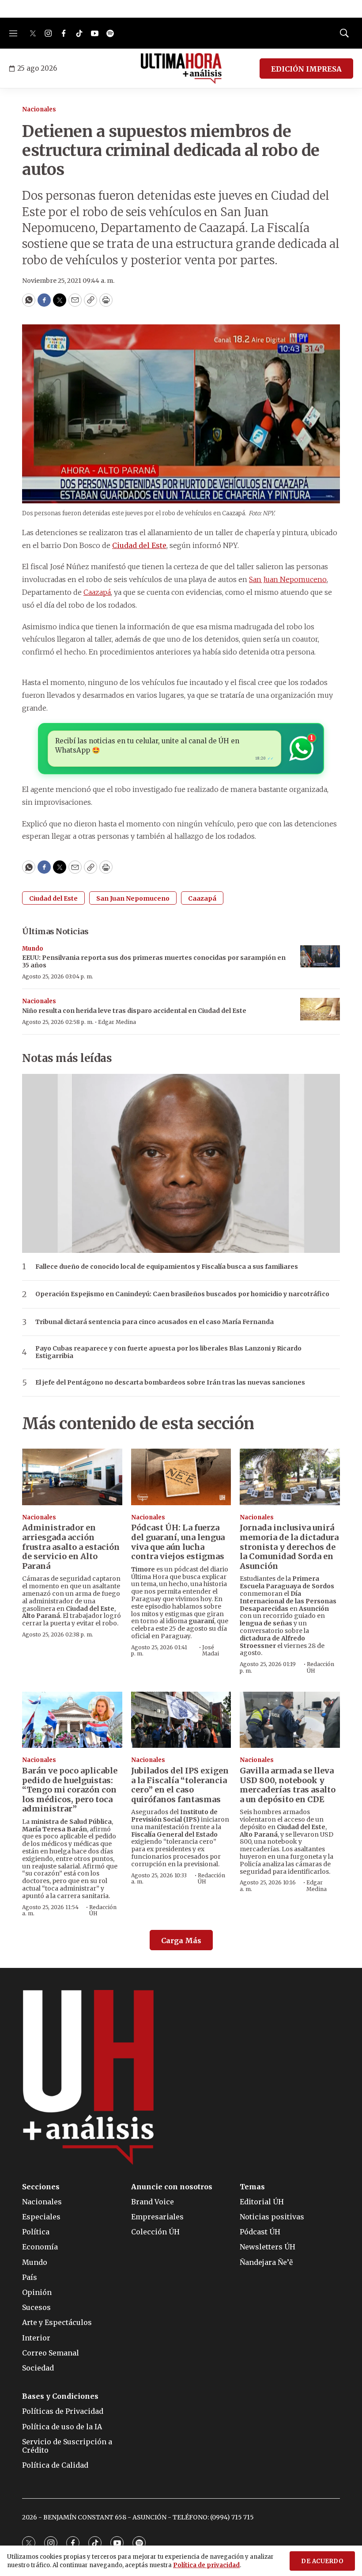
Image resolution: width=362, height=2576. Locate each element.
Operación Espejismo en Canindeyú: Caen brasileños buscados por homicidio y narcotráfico (182, 1294)
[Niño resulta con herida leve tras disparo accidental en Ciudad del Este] (320, 1009)
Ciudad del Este (53, 898)
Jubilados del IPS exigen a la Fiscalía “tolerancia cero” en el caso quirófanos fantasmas (180, 1785)
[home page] (181, 68)
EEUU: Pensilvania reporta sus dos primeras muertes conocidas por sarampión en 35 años (154, 961)
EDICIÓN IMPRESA (306, 69)
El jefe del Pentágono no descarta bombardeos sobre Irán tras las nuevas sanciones (170, 1383)
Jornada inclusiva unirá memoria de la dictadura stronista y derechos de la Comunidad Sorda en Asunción (289, 1547)
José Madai (211, 1650)
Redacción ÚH (321, 1667)
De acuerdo (322, 2561)
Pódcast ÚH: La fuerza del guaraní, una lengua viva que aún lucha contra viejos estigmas (178, 1542)
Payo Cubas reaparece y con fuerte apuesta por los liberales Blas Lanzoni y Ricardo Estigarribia (168, 1352)
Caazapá (202, 898)
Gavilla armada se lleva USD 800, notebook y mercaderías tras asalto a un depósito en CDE (288, 1785)
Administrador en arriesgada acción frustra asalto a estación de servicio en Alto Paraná (71, 1547)
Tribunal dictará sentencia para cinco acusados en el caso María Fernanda (155, 1322)
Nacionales (39, 109)
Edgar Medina (117, 1022)
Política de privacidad (206, 2565)
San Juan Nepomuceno (133, 898)
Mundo (33, 949)
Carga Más (181, 1941)
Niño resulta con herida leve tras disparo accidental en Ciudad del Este (134, 1011)
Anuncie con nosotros (172, 2187)
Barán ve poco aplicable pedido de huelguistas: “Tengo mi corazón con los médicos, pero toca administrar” (70, 1790)
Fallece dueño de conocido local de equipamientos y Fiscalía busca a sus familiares (167, 1267)
